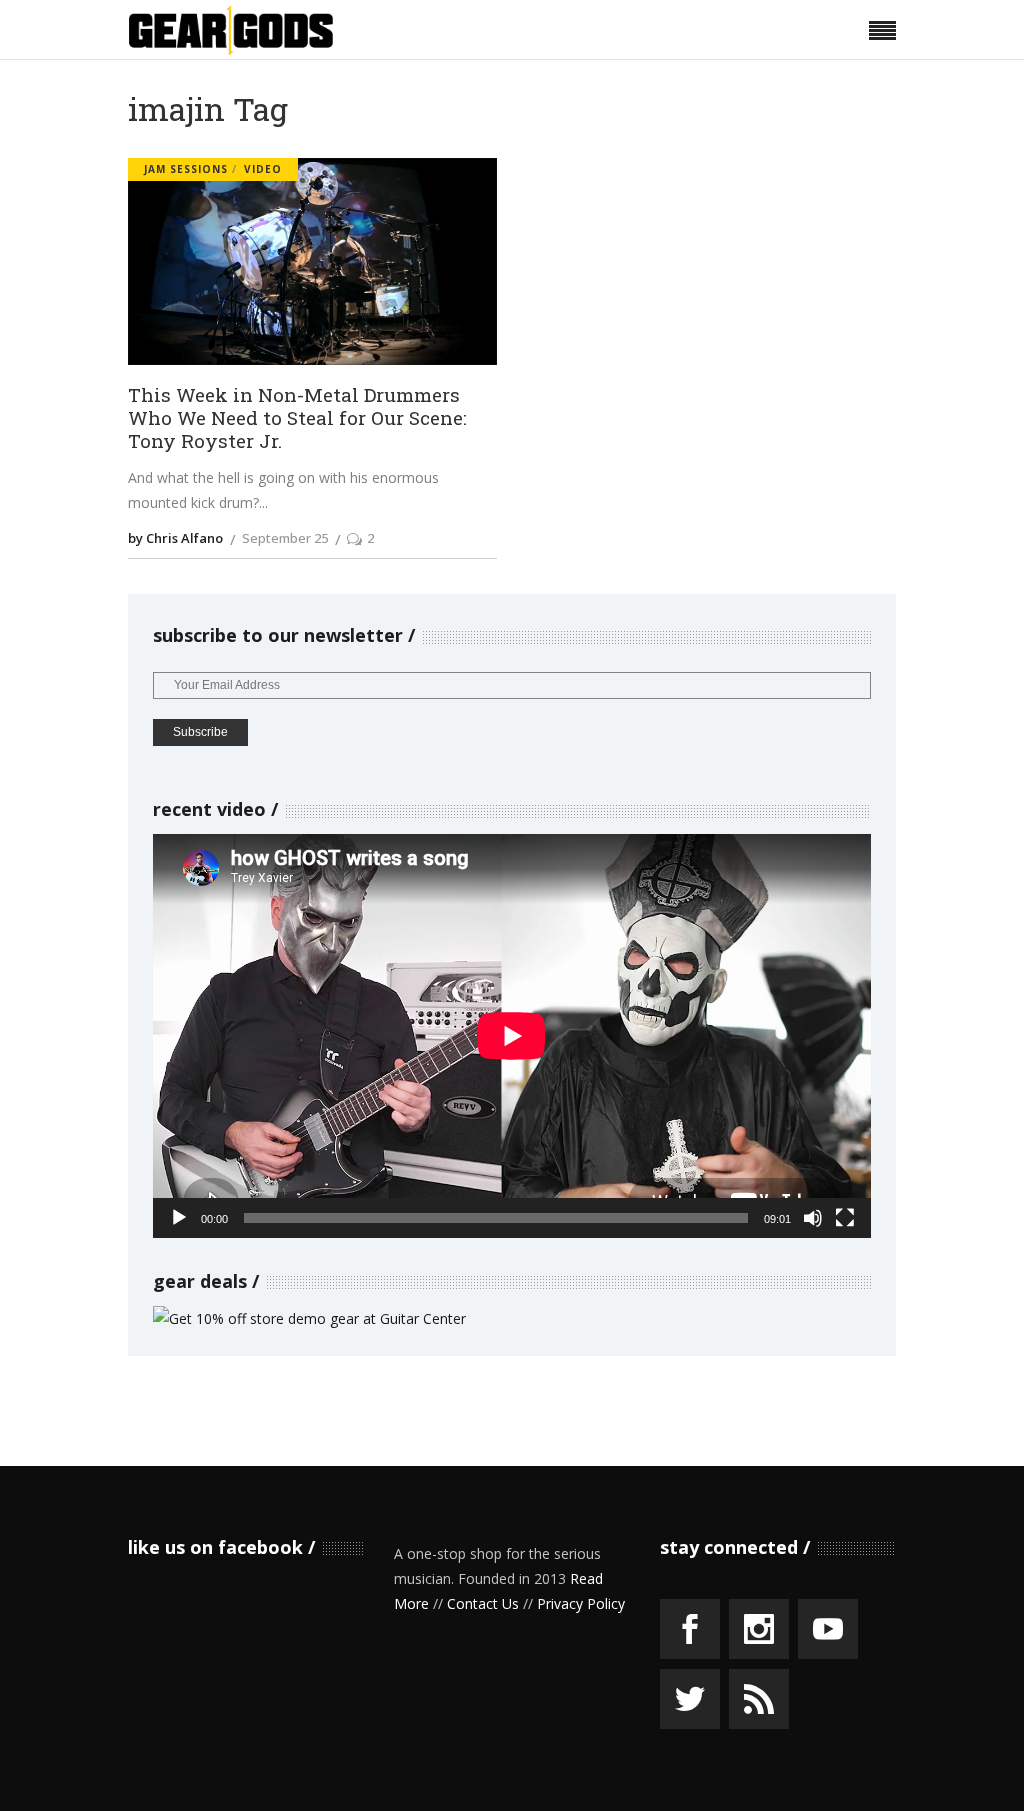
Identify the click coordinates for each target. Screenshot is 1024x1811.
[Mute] (813, 1218)
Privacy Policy (581, 1603)
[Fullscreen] (845, 1218)
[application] (512, 1036)
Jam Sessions (186, 169)
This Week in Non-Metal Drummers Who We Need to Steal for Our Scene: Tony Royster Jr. (297, 418)
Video (263, 169)
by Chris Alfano (175, 538)
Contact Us (483, 1603)
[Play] (179, 1218)
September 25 (285, 538)
